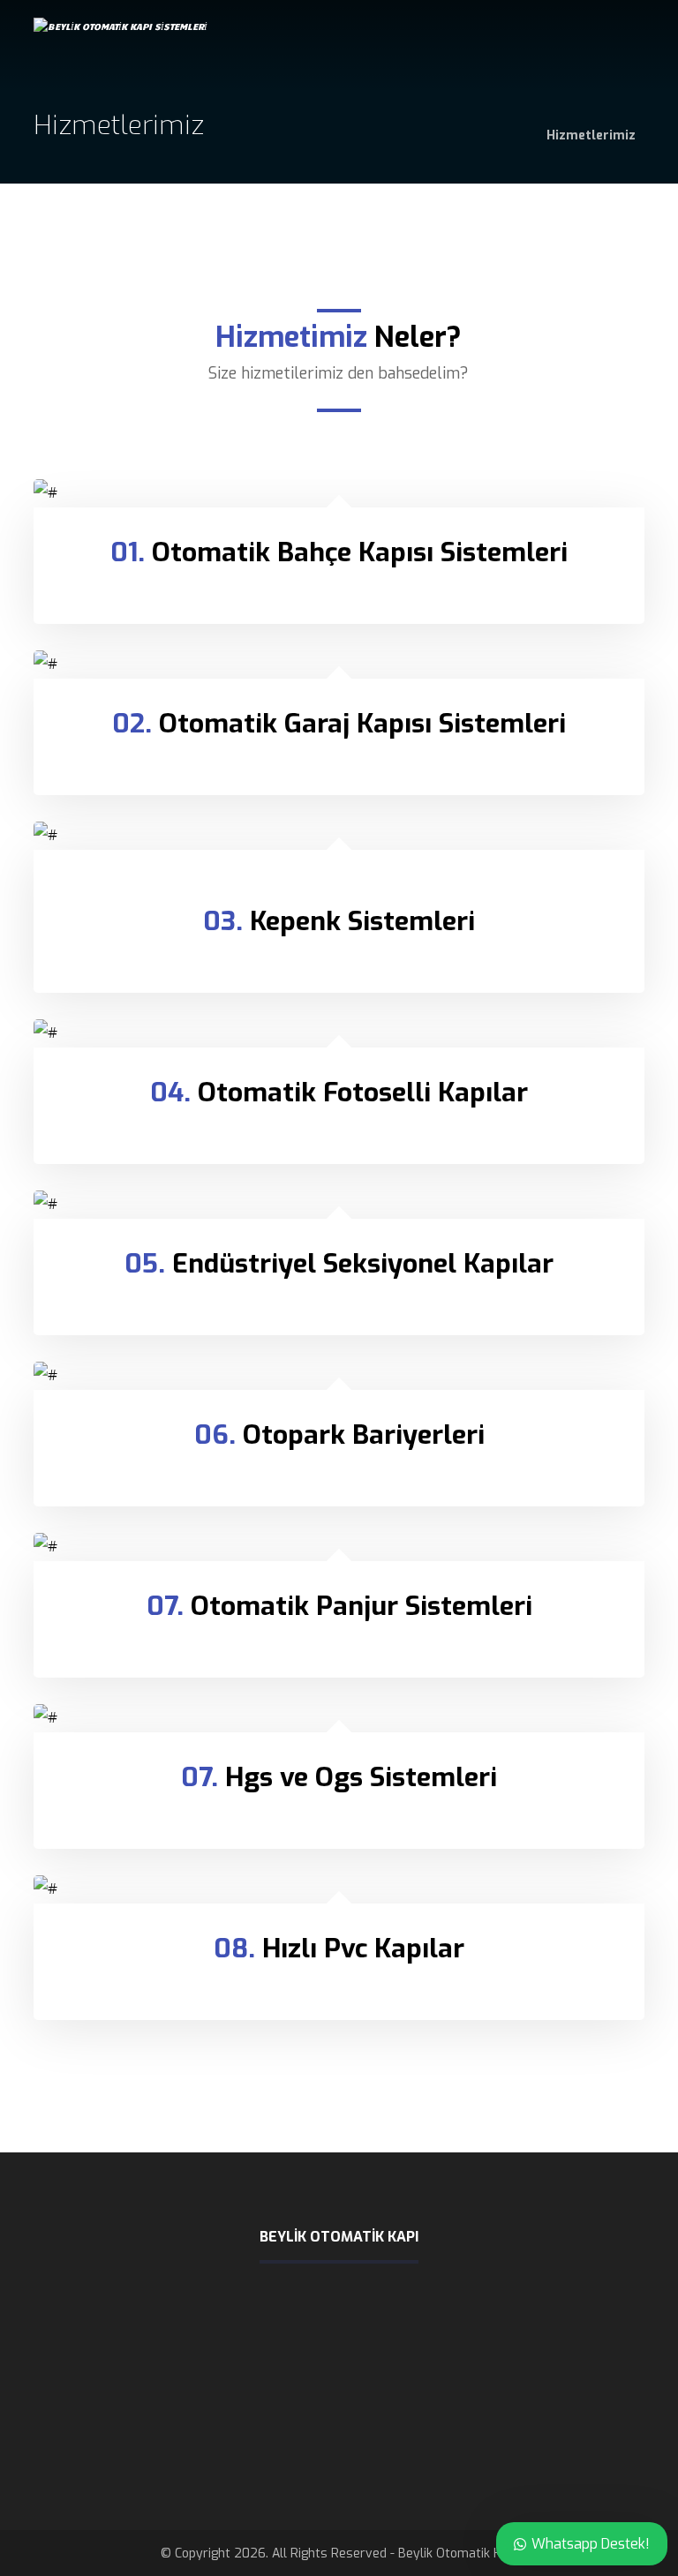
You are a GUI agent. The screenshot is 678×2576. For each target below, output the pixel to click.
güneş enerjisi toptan (456, 2445)
